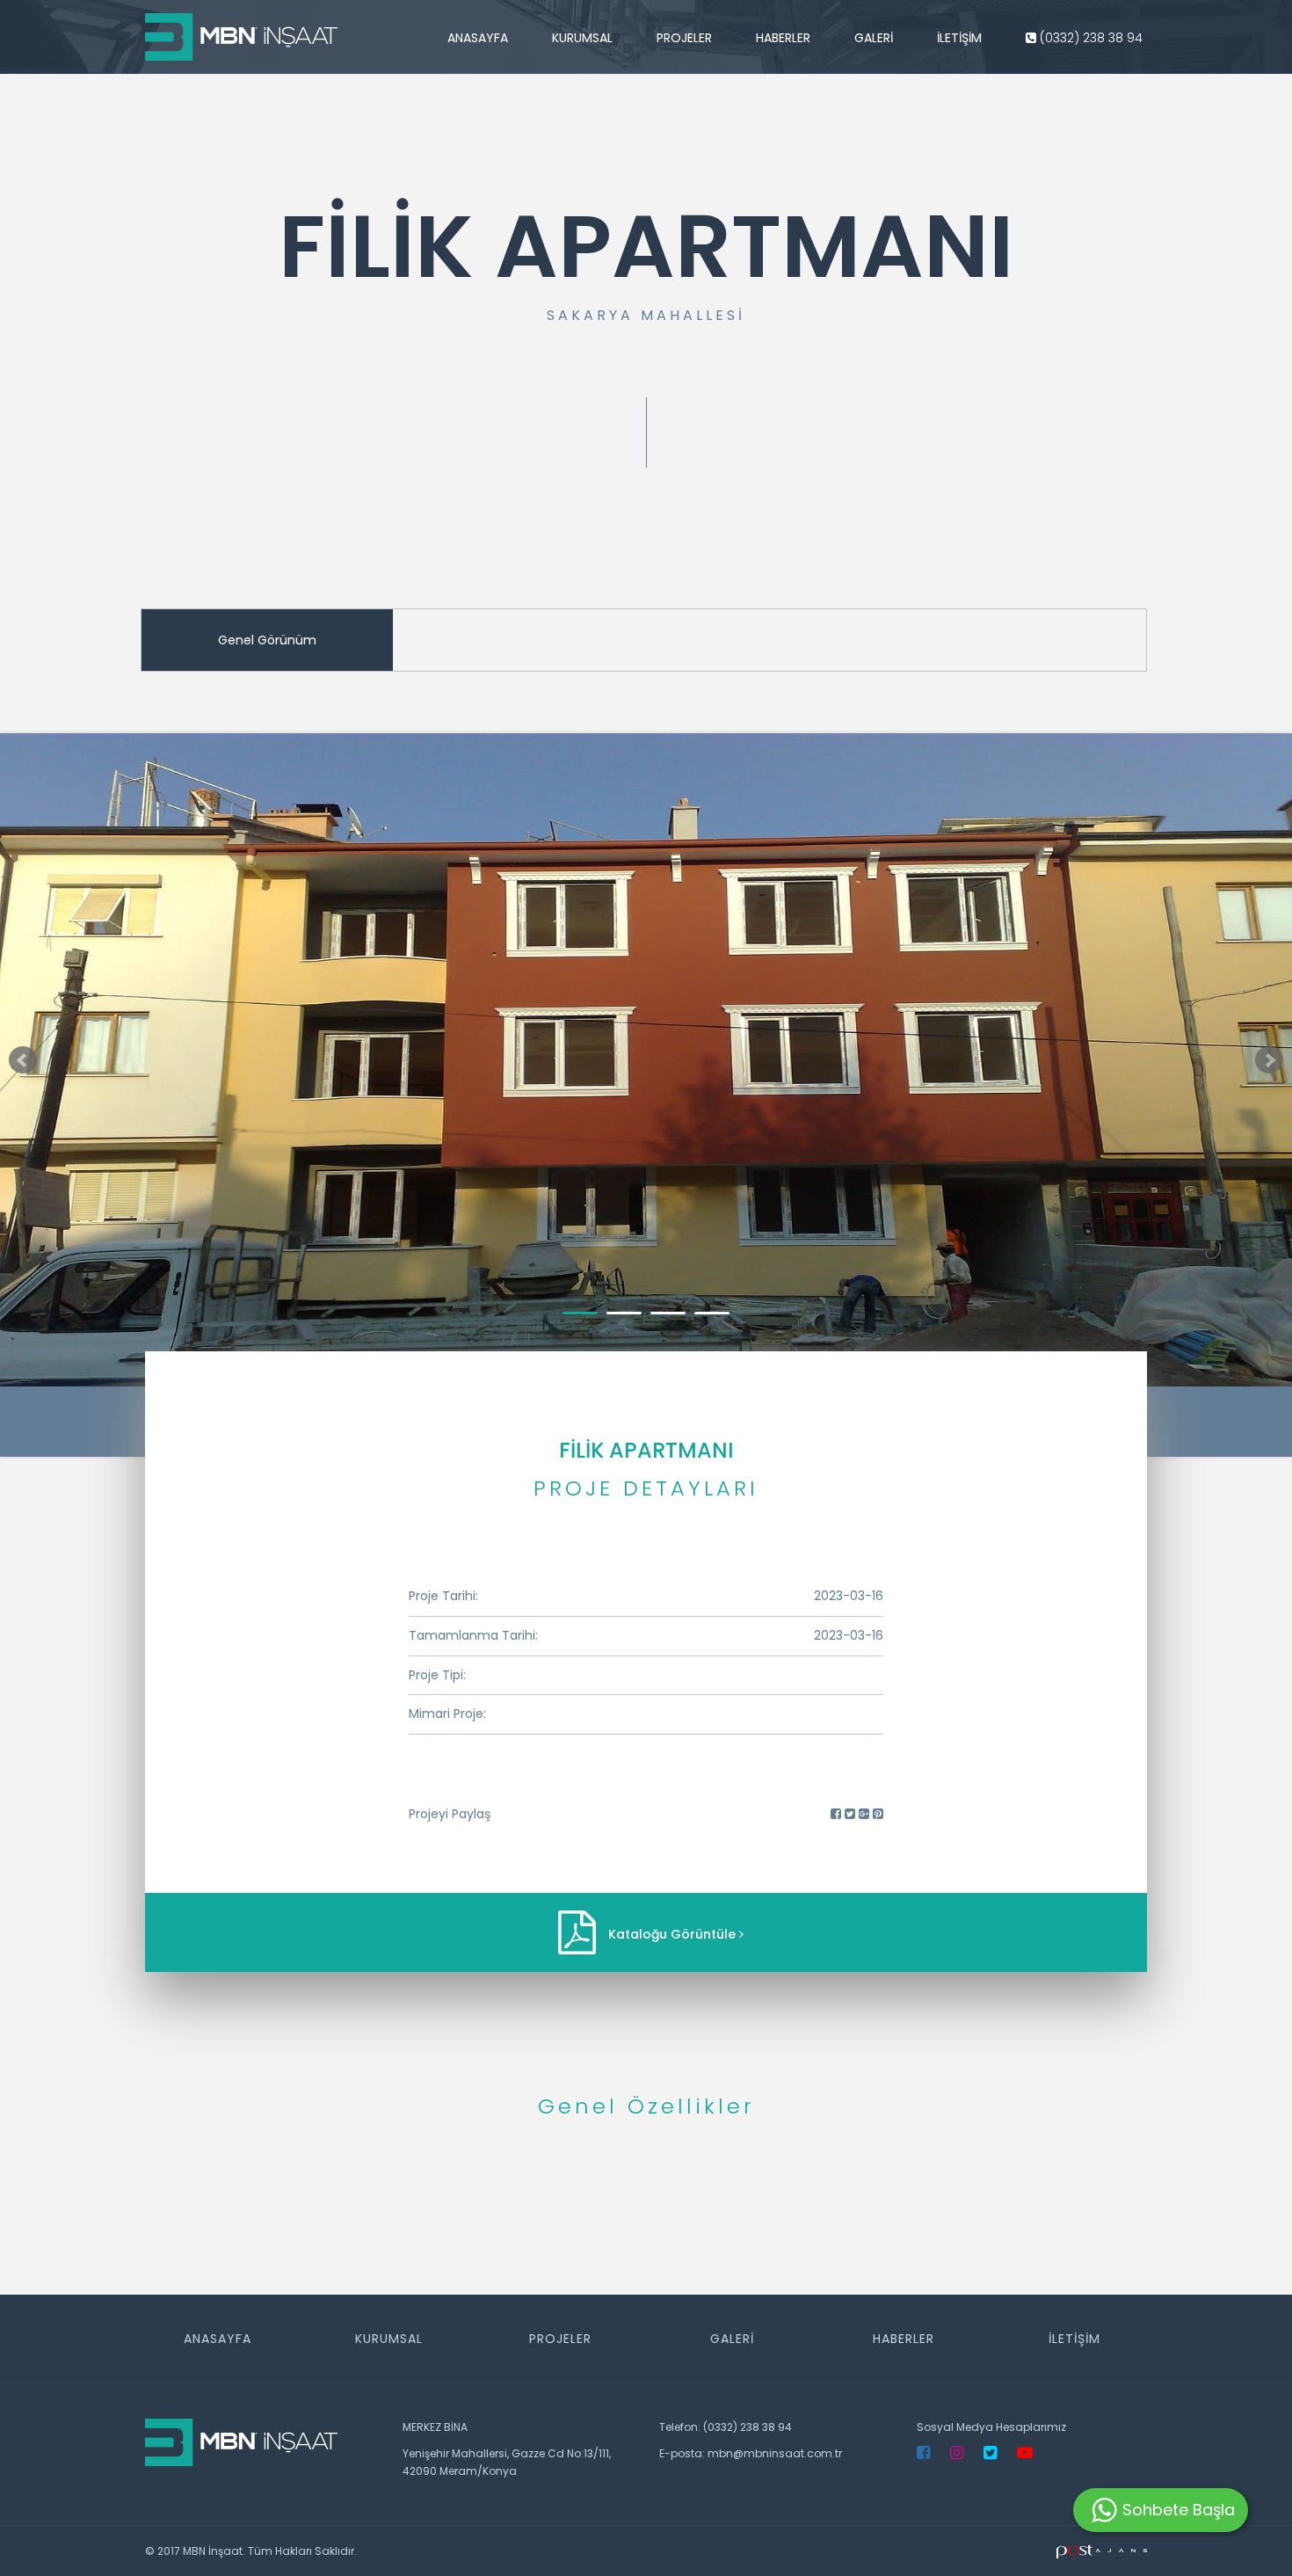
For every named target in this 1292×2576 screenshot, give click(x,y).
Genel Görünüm (267, 640)
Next (1269, 1060)
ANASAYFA (478, 38)
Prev (23, 1060)
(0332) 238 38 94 (1089, 38)
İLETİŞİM (959, 38)
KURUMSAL (582, 38)
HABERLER (783, 38)
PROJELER (684, 38)
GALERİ (874, 38)
